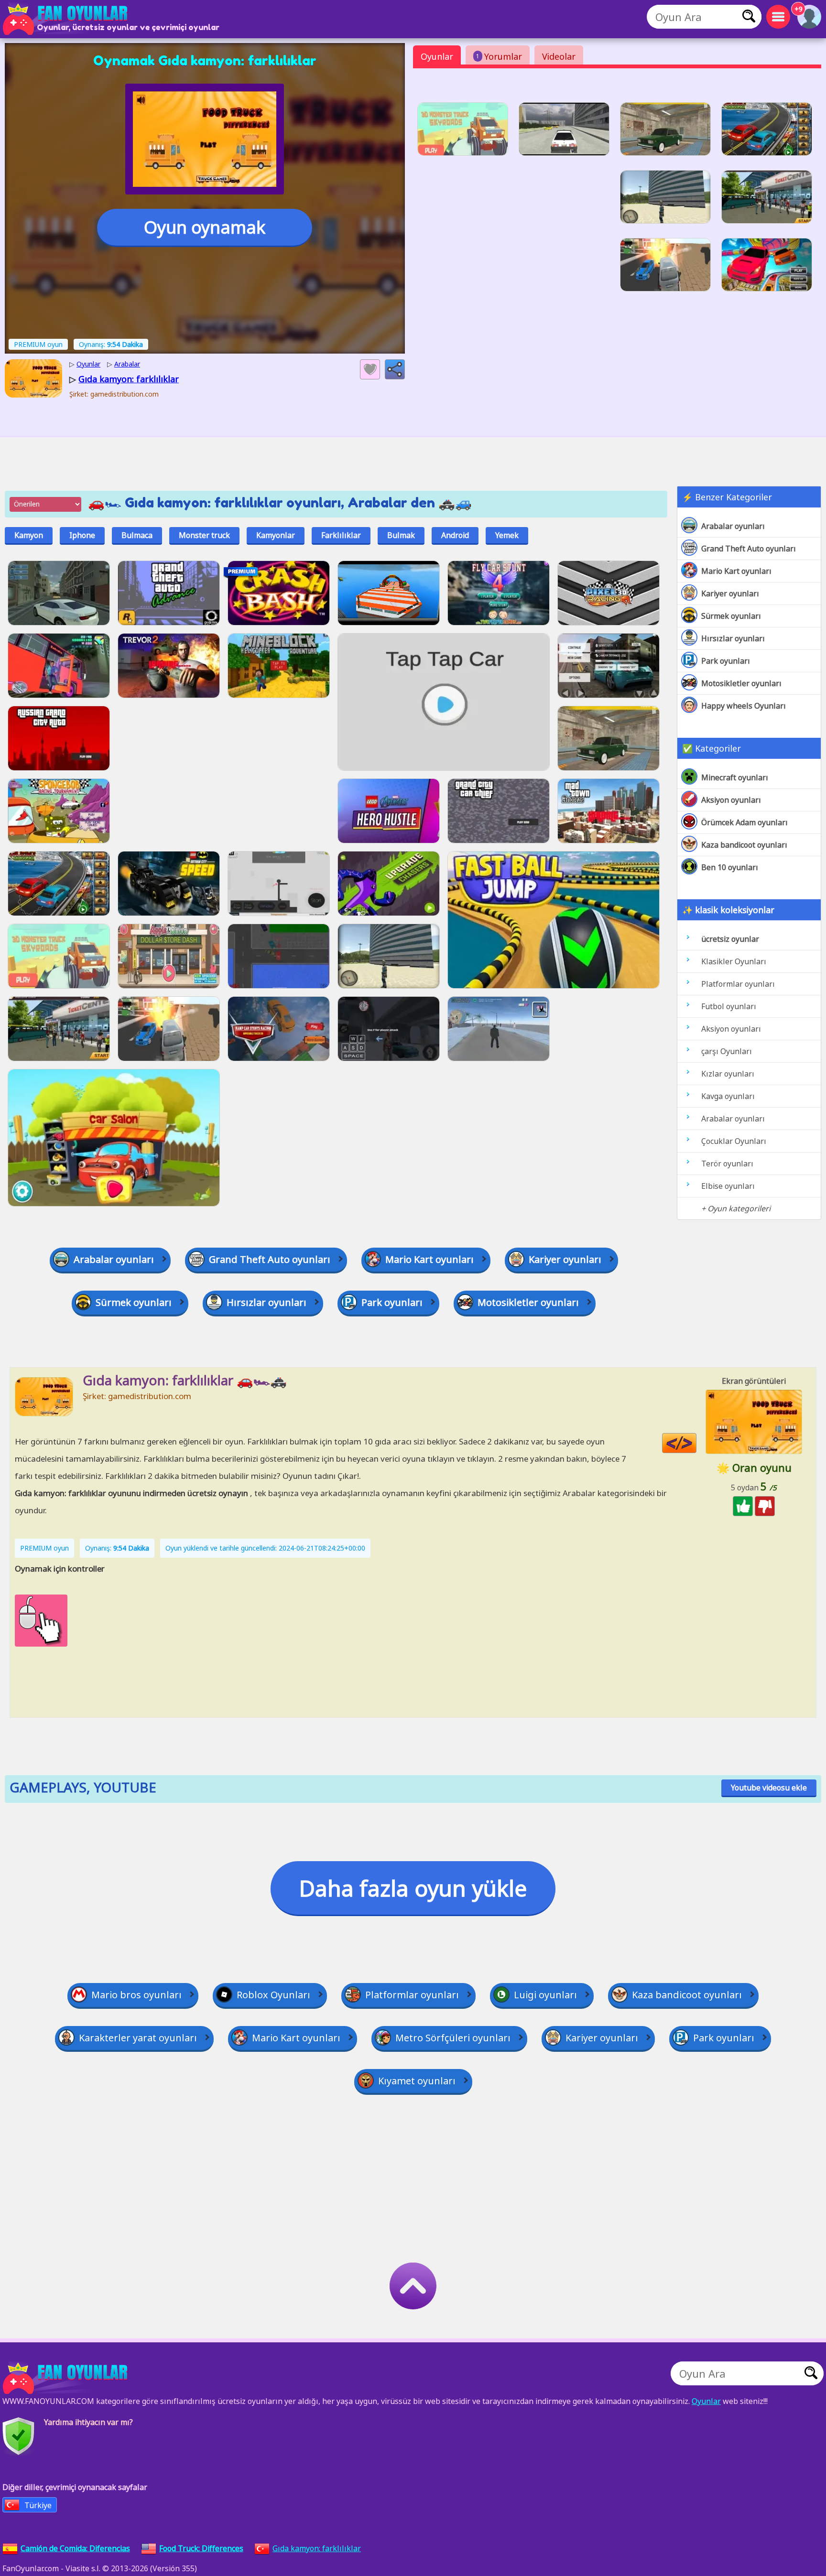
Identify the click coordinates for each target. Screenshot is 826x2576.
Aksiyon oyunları (731, 800)
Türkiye (38, 2505)
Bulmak (401, 535)
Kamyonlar (276, 535)
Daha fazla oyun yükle (413, 1888)
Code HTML (696, 1443)
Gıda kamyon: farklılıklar (317, 2548)
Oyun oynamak (205, 227)
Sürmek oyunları (731, 616)
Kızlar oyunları (728, 1074)
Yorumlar (499, 56)
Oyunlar (437, 56)
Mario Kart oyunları (736, 571)
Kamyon (29, 535)
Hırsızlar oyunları (733, 638)
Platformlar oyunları (738, 984)
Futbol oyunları (729, 1006)
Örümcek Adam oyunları (744, 822)
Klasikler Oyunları (734, 961)
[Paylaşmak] (395, 369)
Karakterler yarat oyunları (138, 2038)
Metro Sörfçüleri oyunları (453, 2038)
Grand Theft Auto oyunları (749, 549)
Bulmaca (137, 535)
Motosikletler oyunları (741, 683)
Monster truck (204, 535)
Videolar (559, 56)
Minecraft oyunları (735, 777)
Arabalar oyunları (733, 526)
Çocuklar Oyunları (734, 1141)
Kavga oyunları (728, 1096)
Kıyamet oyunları (417, 2081)
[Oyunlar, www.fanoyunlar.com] (67, 19)
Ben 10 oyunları (730, 867)
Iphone (82, 535)
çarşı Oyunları (727, 1051)
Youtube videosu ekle (769, 1788)
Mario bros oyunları (136, 1995)
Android (455, 535)
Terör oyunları (727, 1164)
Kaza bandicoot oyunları (744, 845)
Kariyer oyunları (730, 593)
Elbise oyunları (728, 1186)
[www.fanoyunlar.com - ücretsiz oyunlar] (67, 2378)
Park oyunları (726, 661)
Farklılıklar (341, 535)
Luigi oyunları (545, 1995)
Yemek (507, 535)
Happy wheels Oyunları (744, 706)
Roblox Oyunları (273, 1995)
